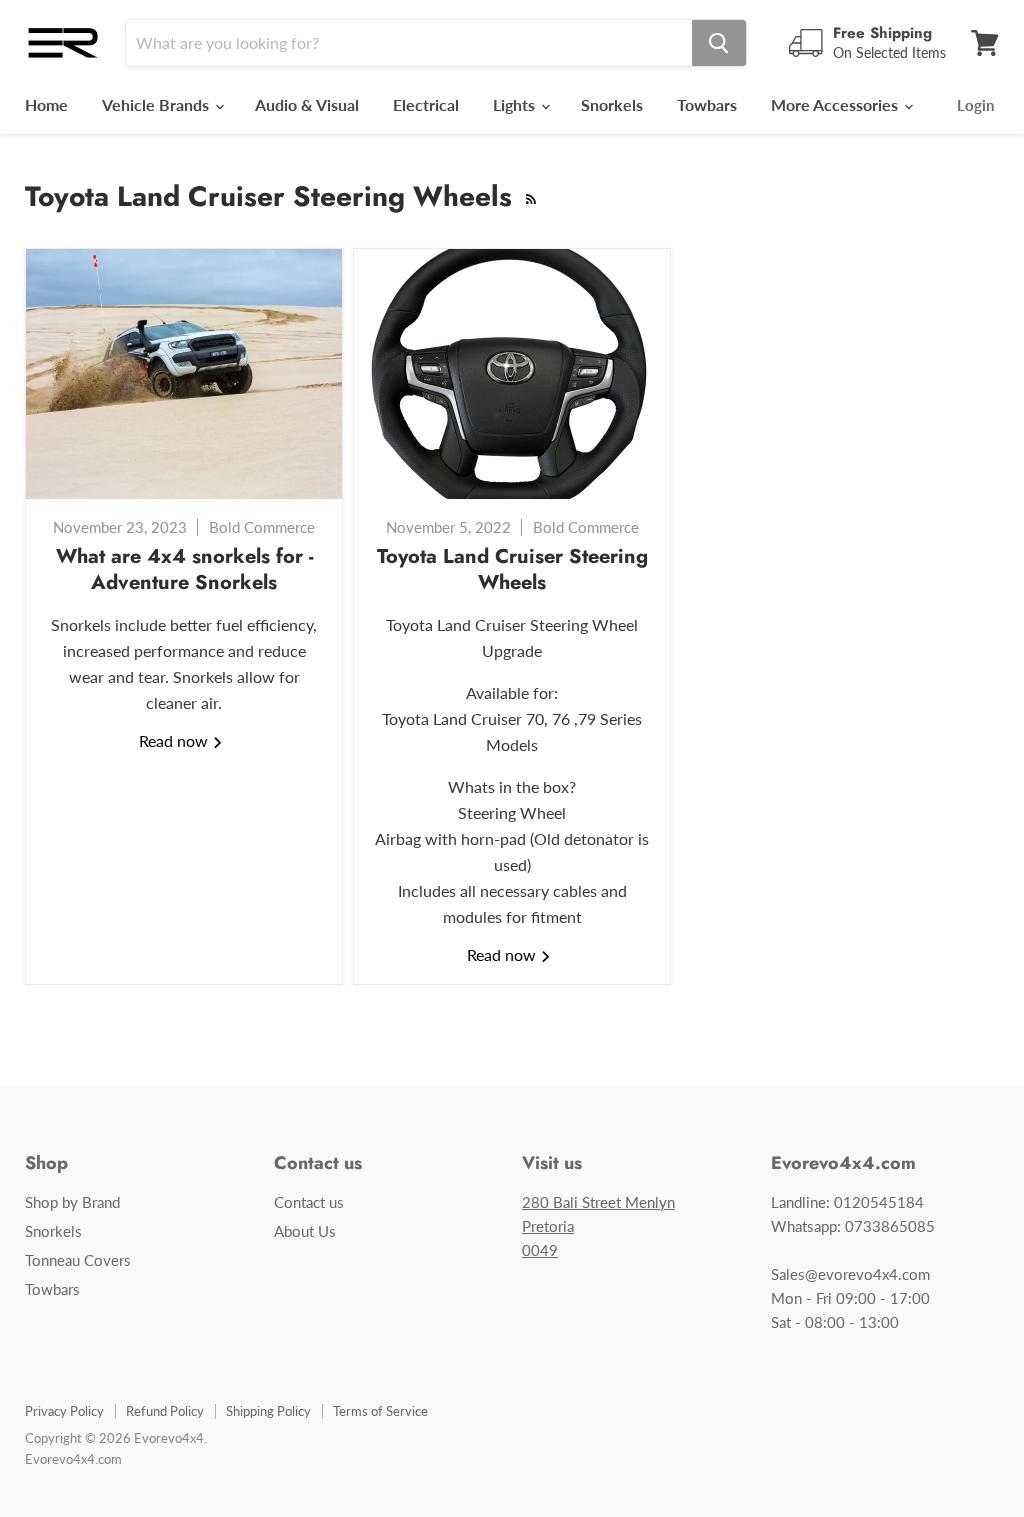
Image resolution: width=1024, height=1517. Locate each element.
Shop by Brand (72, 1202)
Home (46, 104)
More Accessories (836, 104)
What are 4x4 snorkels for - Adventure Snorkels (184, 569)
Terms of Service (380, 1411)
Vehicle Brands (157, 104)
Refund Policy (165, 1411)
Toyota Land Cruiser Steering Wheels (512, 569)
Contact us (309, 1202)
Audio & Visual (307, 104)
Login (975, 105)
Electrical (426, 104)
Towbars (707, 104)
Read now (175, 740)
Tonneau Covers (78, 1260)
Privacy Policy (64, 1411)
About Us (305, 1231)
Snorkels (612, 104)
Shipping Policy (268, 1411)
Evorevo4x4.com (73, 1459)
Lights (516, 104)
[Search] (719, 43)
